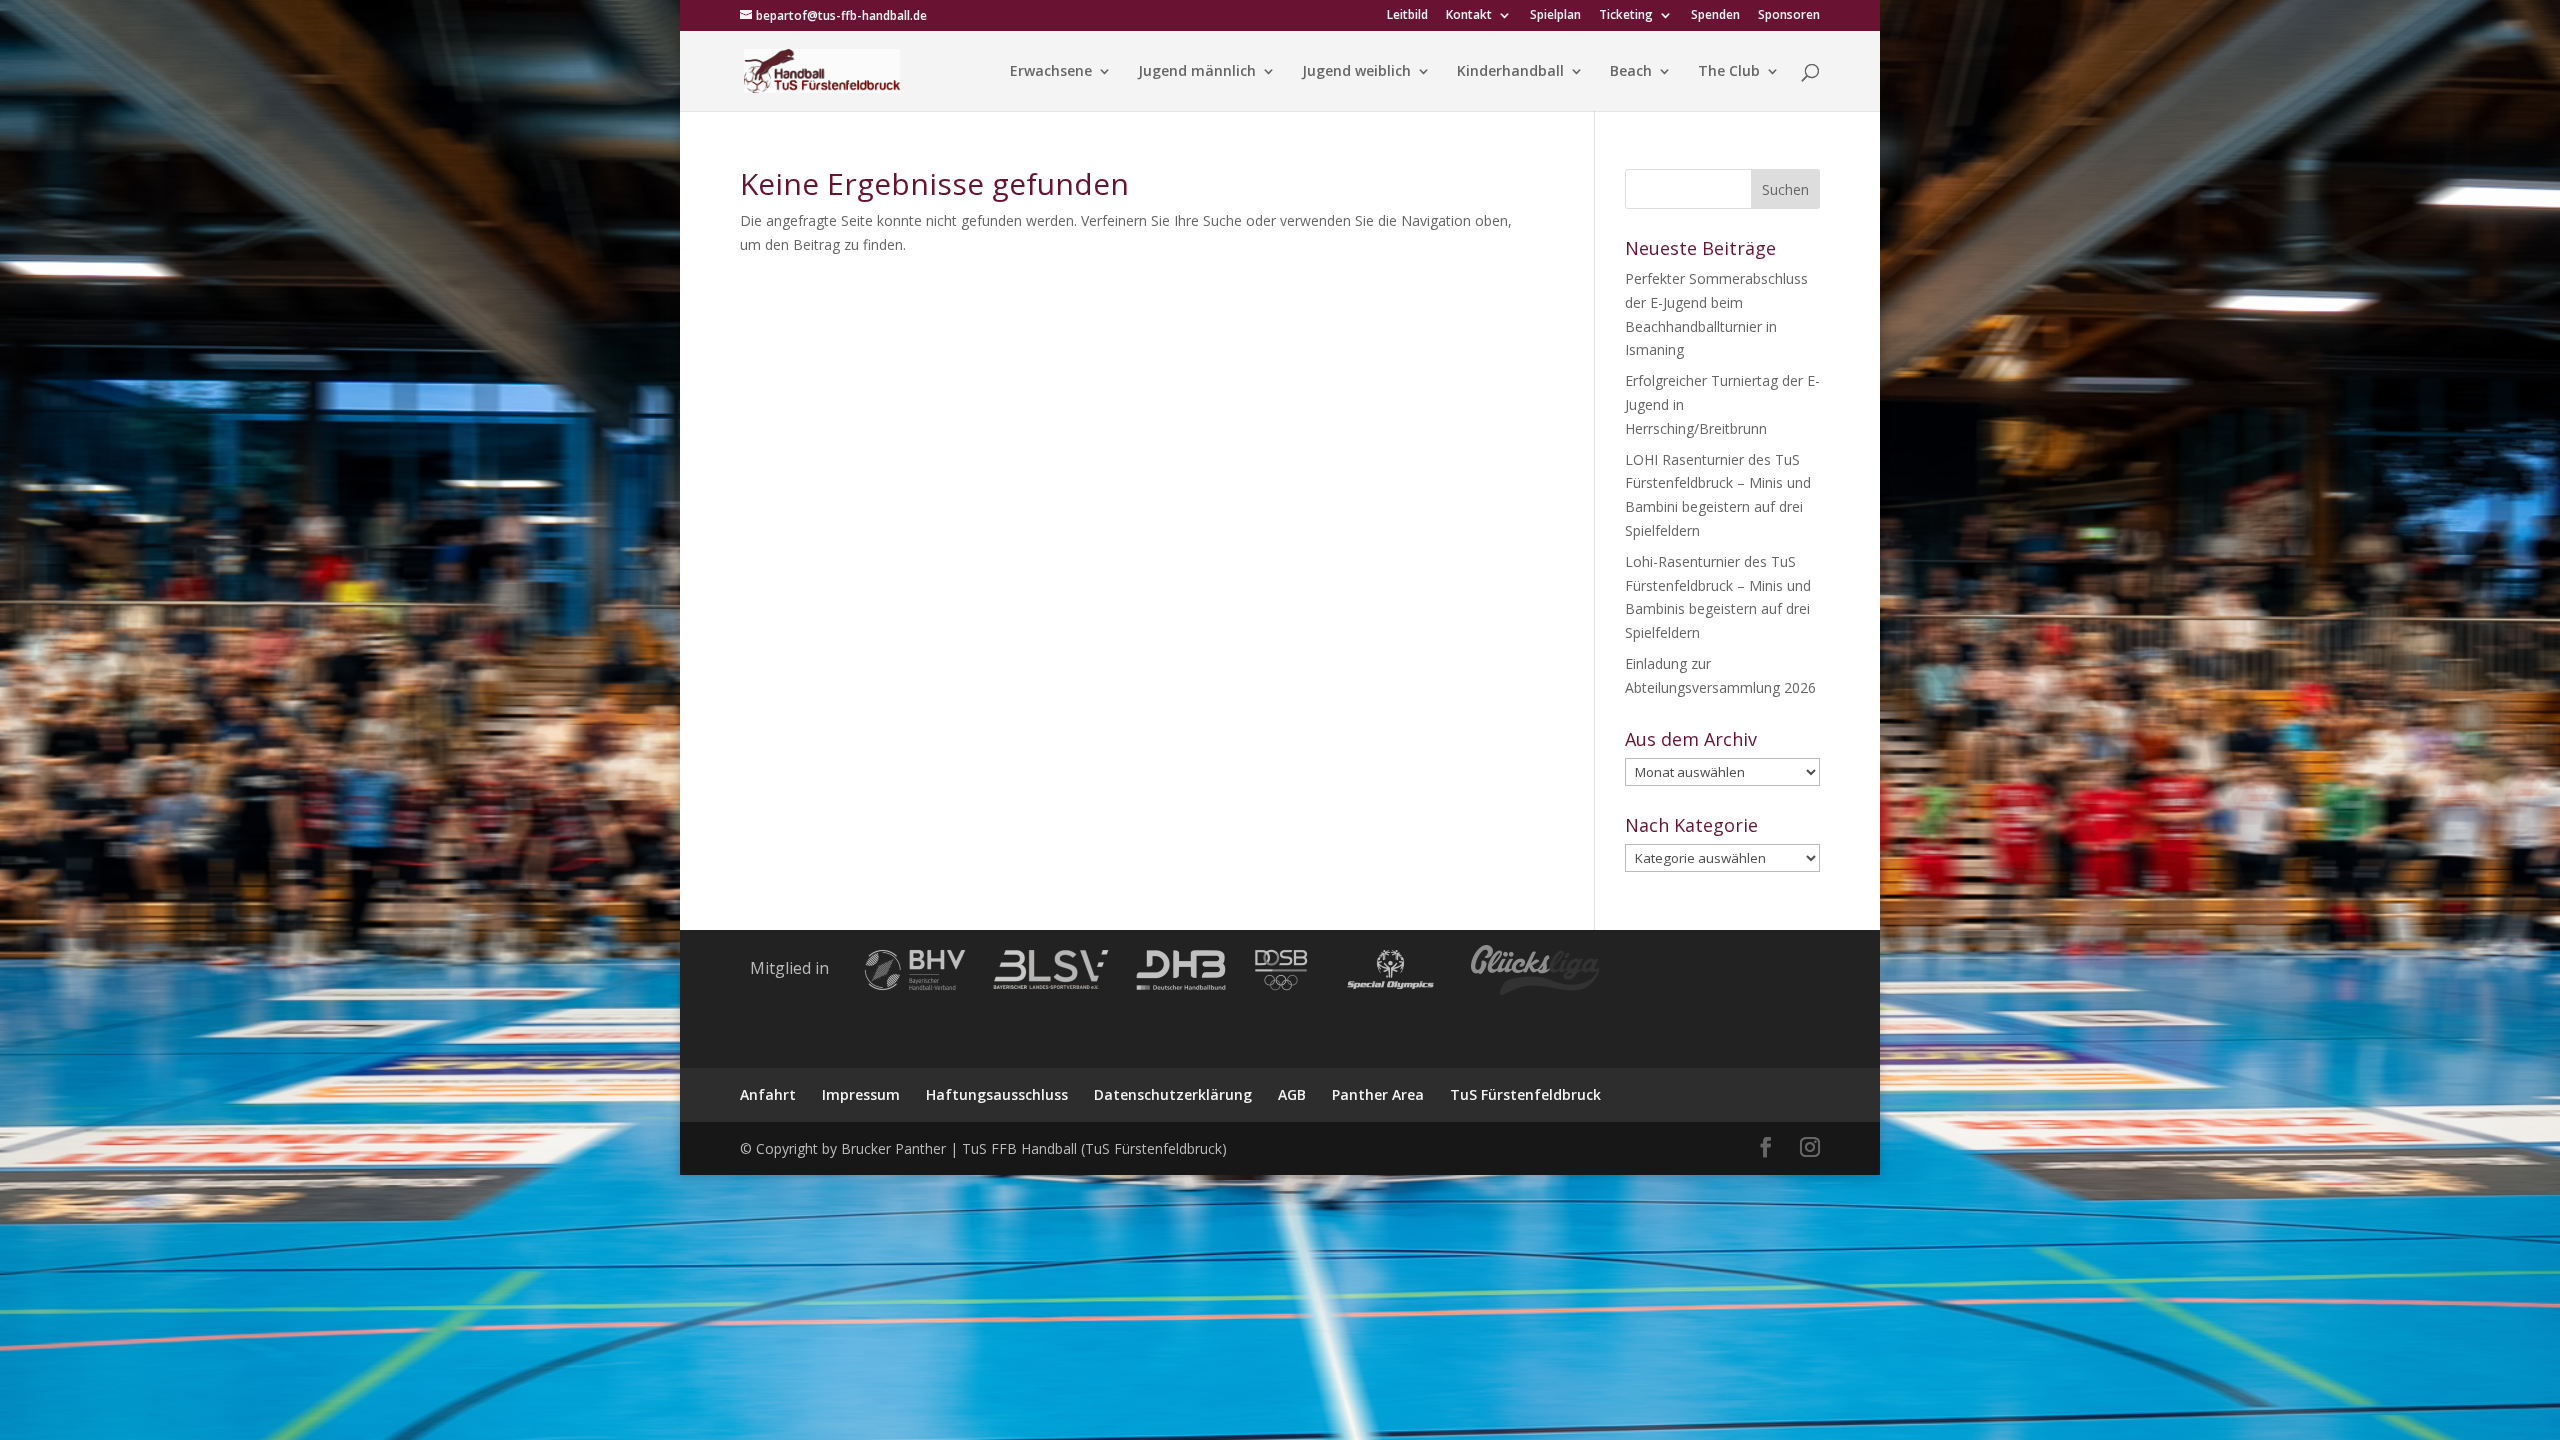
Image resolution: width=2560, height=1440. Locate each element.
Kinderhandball (1510, 72)
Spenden (1715, 16)
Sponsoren (1789, 16)
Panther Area (1378, 1094)
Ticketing (1626, 16)
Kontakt (1469, 16)
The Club (1729, 72)
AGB (1292, 1094)
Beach (1631, 72)
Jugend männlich (1197, 72)
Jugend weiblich (1356, 72)
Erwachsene (1051, 72)
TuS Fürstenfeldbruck (1525, 1094)
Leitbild (1407, 16)
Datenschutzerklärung (1173, 1094)
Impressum (861, 1094)
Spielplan (1555, 16)
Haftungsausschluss (997, 1094)
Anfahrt (768, 1094)
